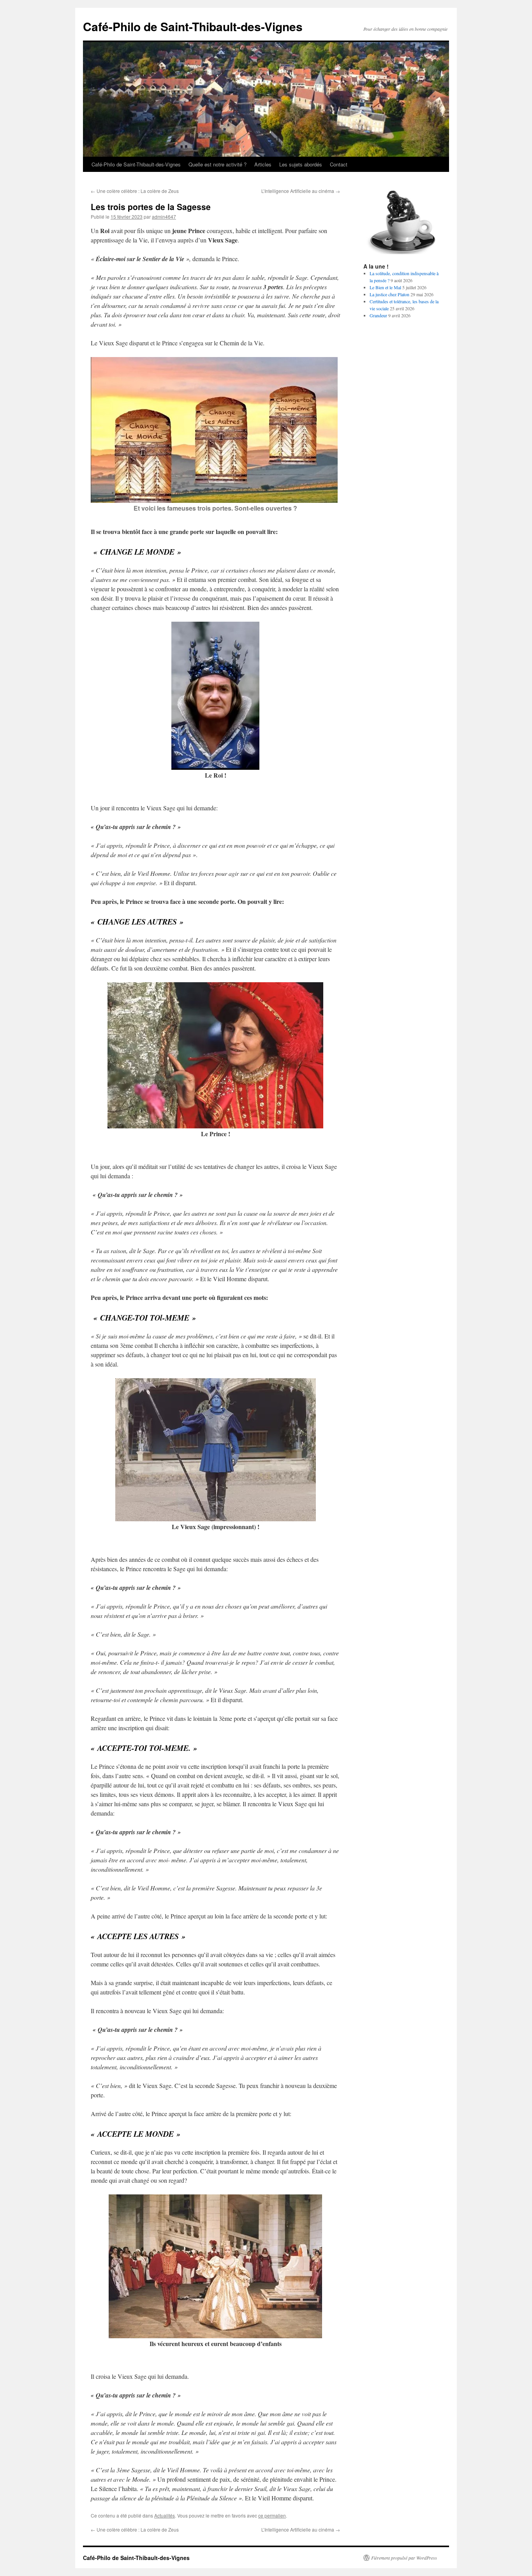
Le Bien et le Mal (385, 287)
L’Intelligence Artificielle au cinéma (301, 191)
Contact (339, 164)
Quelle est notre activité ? (218, 164)
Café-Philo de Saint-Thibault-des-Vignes (193, 26)
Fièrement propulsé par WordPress (404, 2558)
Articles (263, 164)
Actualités (165, 2515)
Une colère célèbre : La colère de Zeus (135, 191)
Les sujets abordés (301, 164)
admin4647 (164, 217)
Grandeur (378, 315)
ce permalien (272, 2515)
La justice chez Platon (389, 294)
